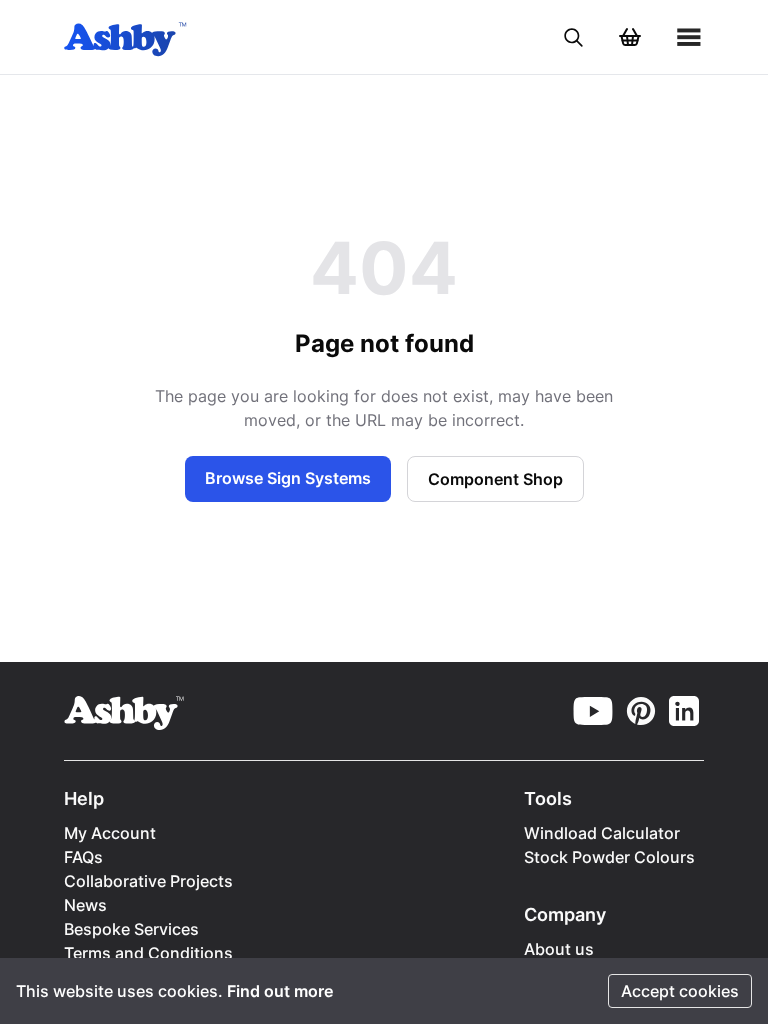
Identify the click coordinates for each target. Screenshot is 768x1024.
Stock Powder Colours (609, 857)
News (85, 905)
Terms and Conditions (148, 953)
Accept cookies (680, 991)
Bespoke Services (131, 929)
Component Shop (495, 479)
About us (559, 949)
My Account (110, 833)
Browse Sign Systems (288, 478)
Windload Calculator (602, 833)
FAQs (83, 857)
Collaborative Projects (148, 881)
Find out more (280, 991)
